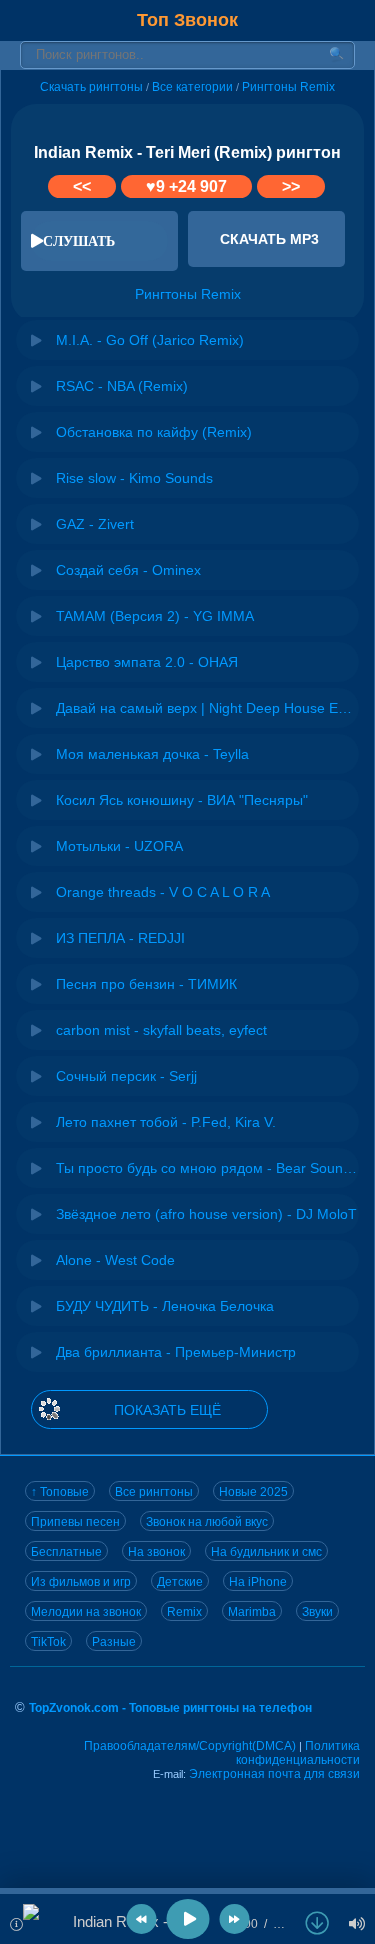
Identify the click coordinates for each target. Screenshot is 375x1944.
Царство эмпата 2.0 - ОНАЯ (147, 662)
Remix (184, 1612)
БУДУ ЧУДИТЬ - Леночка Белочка (165, 1306)
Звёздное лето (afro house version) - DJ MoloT (206, 1214)
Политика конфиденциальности (298, 1753)
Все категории (192, 87)
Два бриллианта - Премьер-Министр (176, 1352)
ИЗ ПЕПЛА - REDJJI (120, 938)
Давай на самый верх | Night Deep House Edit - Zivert (207, 708)
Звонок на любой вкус (207, 1522)
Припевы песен (75, 1522)
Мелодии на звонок (86, 1612)
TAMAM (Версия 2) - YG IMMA (155, 616)
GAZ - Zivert (95, 524)
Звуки (317, 1612)
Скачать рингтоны (91, 87)
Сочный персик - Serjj (126, 1076)
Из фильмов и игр (81, 1582)
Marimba (252, 1612)
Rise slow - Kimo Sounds (134, 478)
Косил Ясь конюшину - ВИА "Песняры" (182, 800)
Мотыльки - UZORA (119, 846)
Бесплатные (66, 1552)
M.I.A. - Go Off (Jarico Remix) (150, 340)
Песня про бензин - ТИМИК (146, 984)
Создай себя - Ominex (128, 570)
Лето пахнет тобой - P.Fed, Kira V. (166, 1122)
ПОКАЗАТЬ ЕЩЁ (167, 1410)
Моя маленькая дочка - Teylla (152, 754)
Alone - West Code (115, 1260)
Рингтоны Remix (288, 87)
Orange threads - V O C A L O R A (163, 892)
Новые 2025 (253, 1492)
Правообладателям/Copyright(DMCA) (190, 1746)
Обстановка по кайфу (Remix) (154, 432)
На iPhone (258, 1582)
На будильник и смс (266, 1552)
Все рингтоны (154, 1492)
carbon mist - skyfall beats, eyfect (161, 1030)
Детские (180, 1582)
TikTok (48, 1642)
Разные (114, 1642)
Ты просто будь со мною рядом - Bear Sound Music (207, 1168)
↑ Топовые (60, 1492)
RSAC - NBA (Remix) (122, 386)
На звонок (156, 1552)
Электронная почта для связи (274, 1774)
